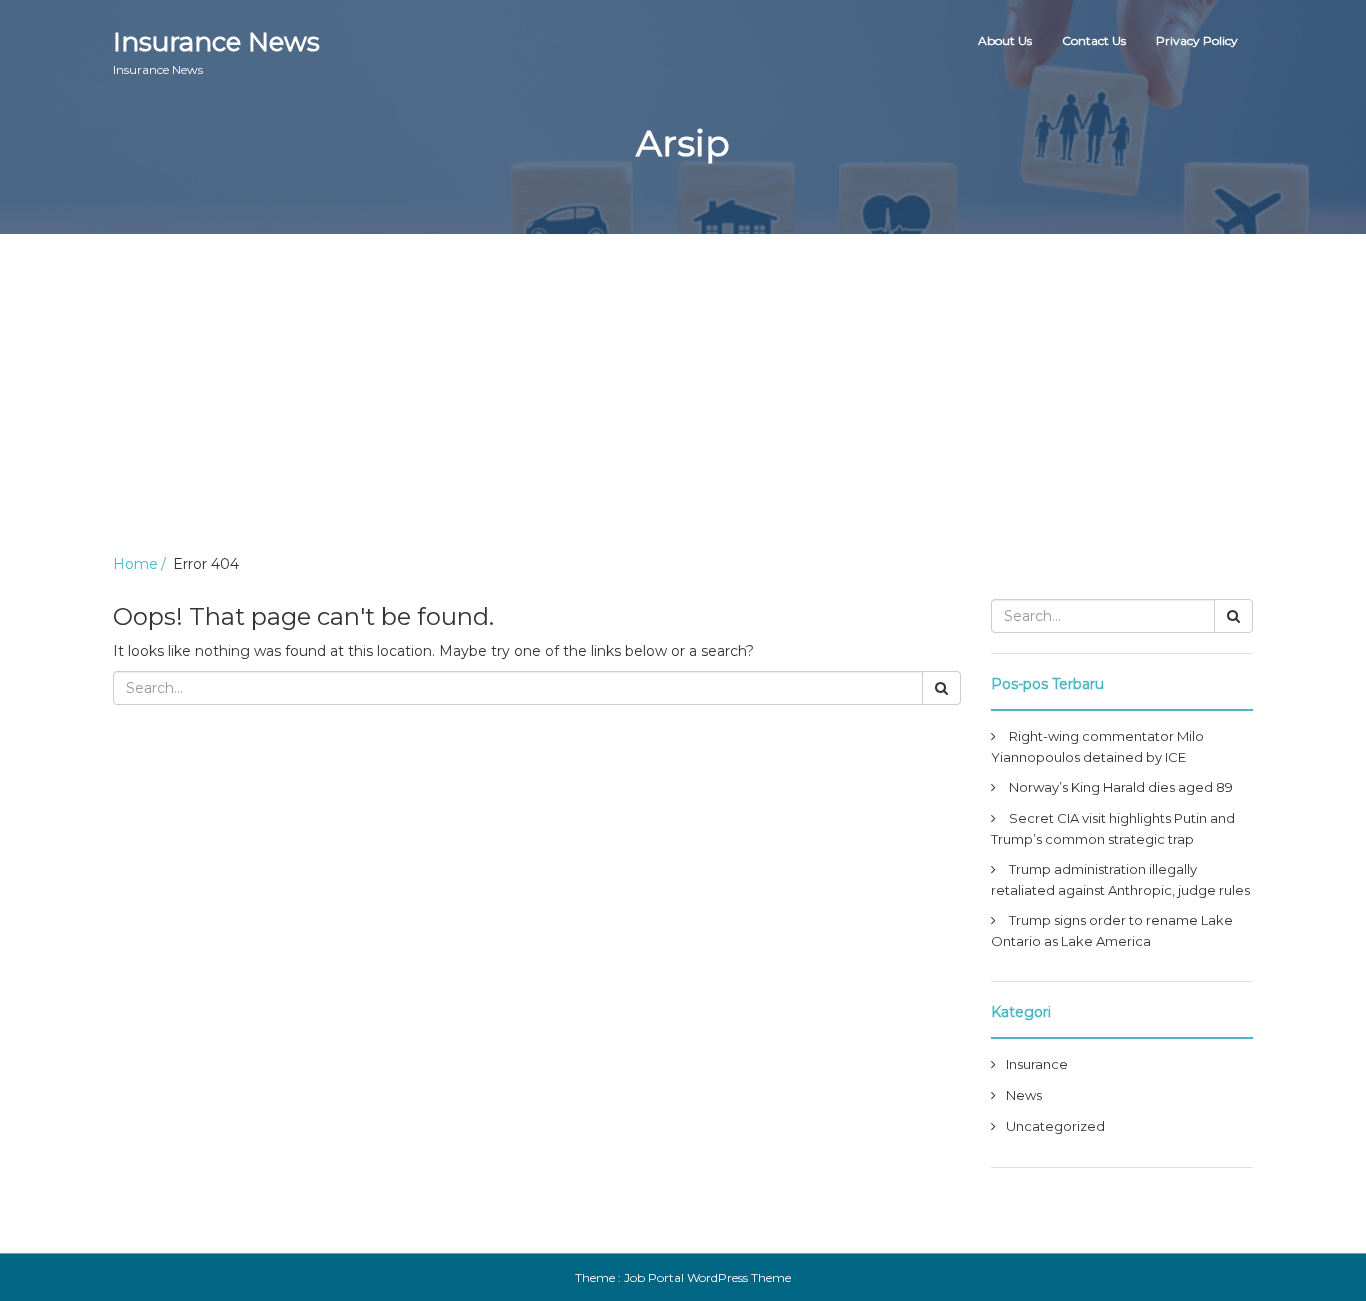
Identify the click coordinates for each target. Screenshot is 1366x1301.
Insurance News (216, 51)
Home (135, 564)
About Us (1005, 40)
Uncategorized (1055, 1126)
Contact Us (1094, 40)
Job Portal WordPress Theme (707, 1277)
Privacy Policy (1197, 40)
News (1024, 1095)
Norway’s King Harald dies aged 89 (1121, 787)
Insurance (1037, 1064)
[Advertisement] (683, 384)
